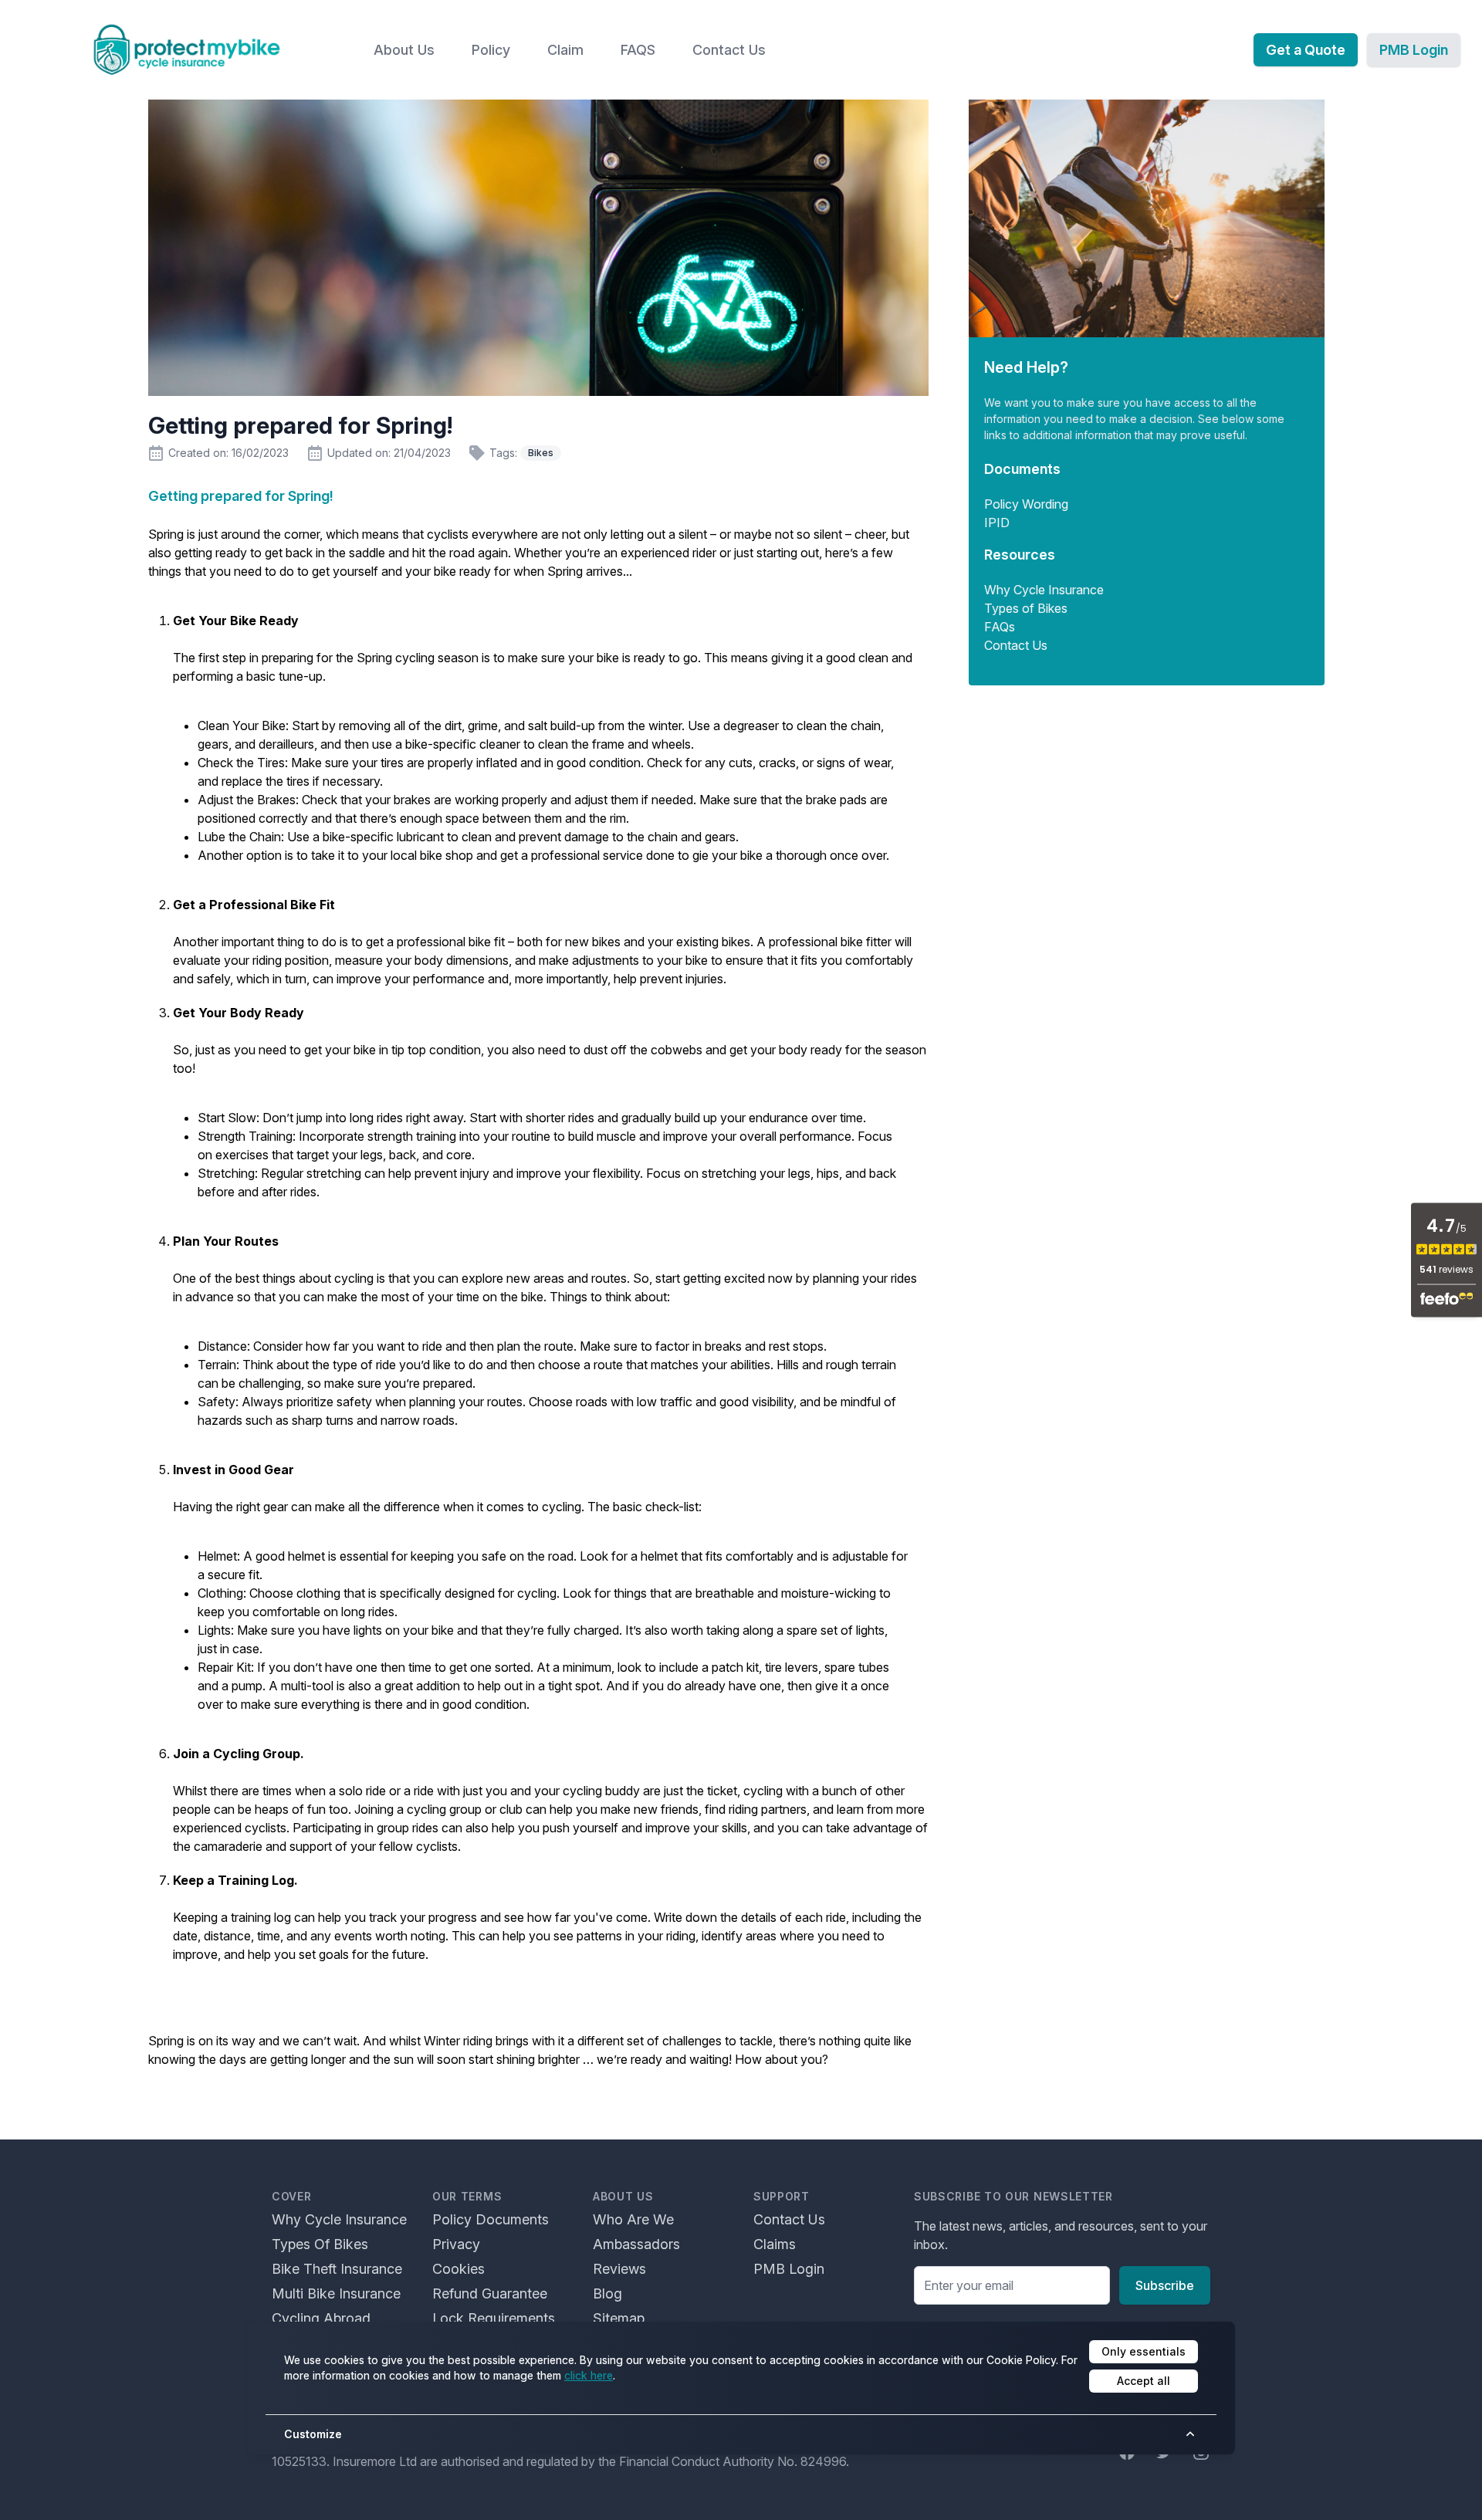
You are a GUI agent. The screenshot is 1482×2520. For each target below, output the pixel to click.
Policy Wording (1026, 504)
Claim (565, 50)
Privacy (456, 2244)
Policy (491, 50)
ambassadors (636, 2244)
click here (589, 2375)
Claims (775, 2244)
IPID (997, 523)
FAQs (1000, 627)
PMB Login (1414, 50)
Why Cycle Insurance (1044, 590)
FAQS (638, 50)
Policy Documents (491, 2219)
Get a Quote (1306, 50)
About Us (404, 50)
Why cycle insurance (339, 2219)
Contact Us (729, 50)
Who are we (633, 2219)
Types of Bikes (1026, 608)
